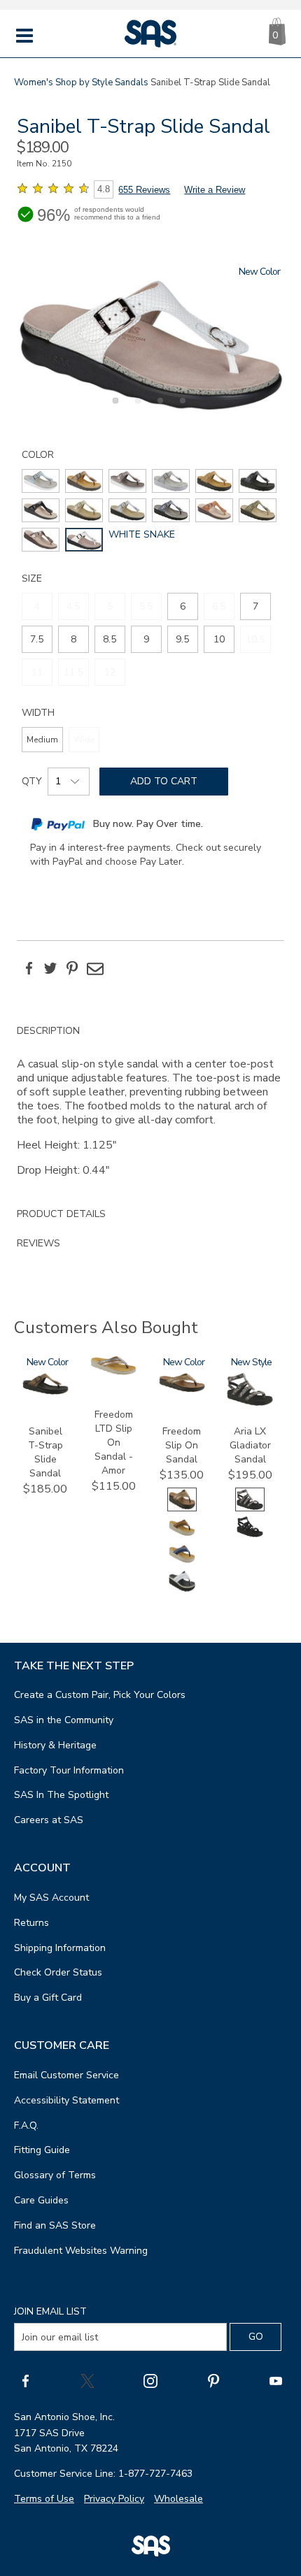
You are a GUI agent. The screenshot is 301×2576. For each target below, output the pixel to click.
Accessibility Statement (66, 2100)
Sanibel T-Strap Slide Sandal (45, 1452)
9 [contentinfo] (146, 639)
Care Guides (41, 2200)
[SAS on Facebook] (25, 2380)
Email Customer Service (66, 2075)
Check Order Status (58, 1972)
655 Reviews (144, 190)
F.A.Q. (26, 2125)
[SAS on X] (87, 2380)
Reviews (38, 1243)
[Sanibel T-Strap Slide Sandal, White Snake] (150, 339)
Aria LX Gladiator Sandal (250, 1445)
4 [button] (181, 408)
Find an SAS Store (55, 2225)
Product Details (61, 1214)
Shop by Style (84, 82)
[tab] (150, 1108)
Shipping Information (60, 1948)
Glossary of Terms (55, 2175)
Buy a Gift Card (48, 1998)
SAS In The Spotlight (61, 1795)
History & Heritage (55, 1745)
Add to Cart (164, 781)
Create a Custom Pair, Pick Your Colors (100, 1695)
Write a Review (215, 190)
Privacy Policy (114, 2499)
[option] (150, 339)
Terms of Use (44, 2499)
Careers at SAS (49, 1820)
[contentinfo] (41, 481)
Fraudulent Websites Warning (81, 2251)
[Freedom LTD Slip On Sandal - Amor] (113, 1372)
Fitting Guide (42, 2150)
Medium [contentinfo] (42, 740)
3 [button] (158, 408)
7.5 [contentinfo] (37, 639)
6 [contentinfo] (183, 606)
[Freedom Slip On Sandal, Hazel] (182, 1535)
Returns (31, 1923)
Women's (34, 82)
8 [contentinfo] (73, 639)
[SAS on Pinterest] (213, 2380)
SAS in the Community (64, 1720)
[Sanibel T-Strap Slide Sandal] (45, 1391)
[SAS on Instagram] (150, 2380)
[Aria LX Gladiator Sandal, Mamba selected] (250, 1508)
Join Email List (50, 2311)
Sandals (132, 82)
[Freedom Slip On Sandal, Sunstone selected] (182, 1508)
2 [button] (136, 408)
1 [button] (113, 408)
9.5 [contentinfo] (182, 639)
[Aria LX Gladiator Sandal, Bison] (250, 1535)
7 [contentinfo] (255, 606)
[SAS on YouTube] (276, 2380)
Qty (32, 781)
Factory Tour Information (69, 1770)
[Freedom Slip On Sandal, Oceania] (182, 1563)
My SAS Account (51, 1898)
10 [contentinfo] (219, 639)
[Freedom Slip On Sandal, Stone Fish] (182, 1590)
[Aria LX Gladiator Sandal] (250, 1403)
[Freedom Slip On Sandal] (182, 1389)
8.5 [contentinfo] (110, 639)
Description (48, 1031)
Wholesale (178, 2499)
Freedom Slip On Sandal (182, 1445)
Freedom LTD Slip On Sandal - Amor (114, 1442)
